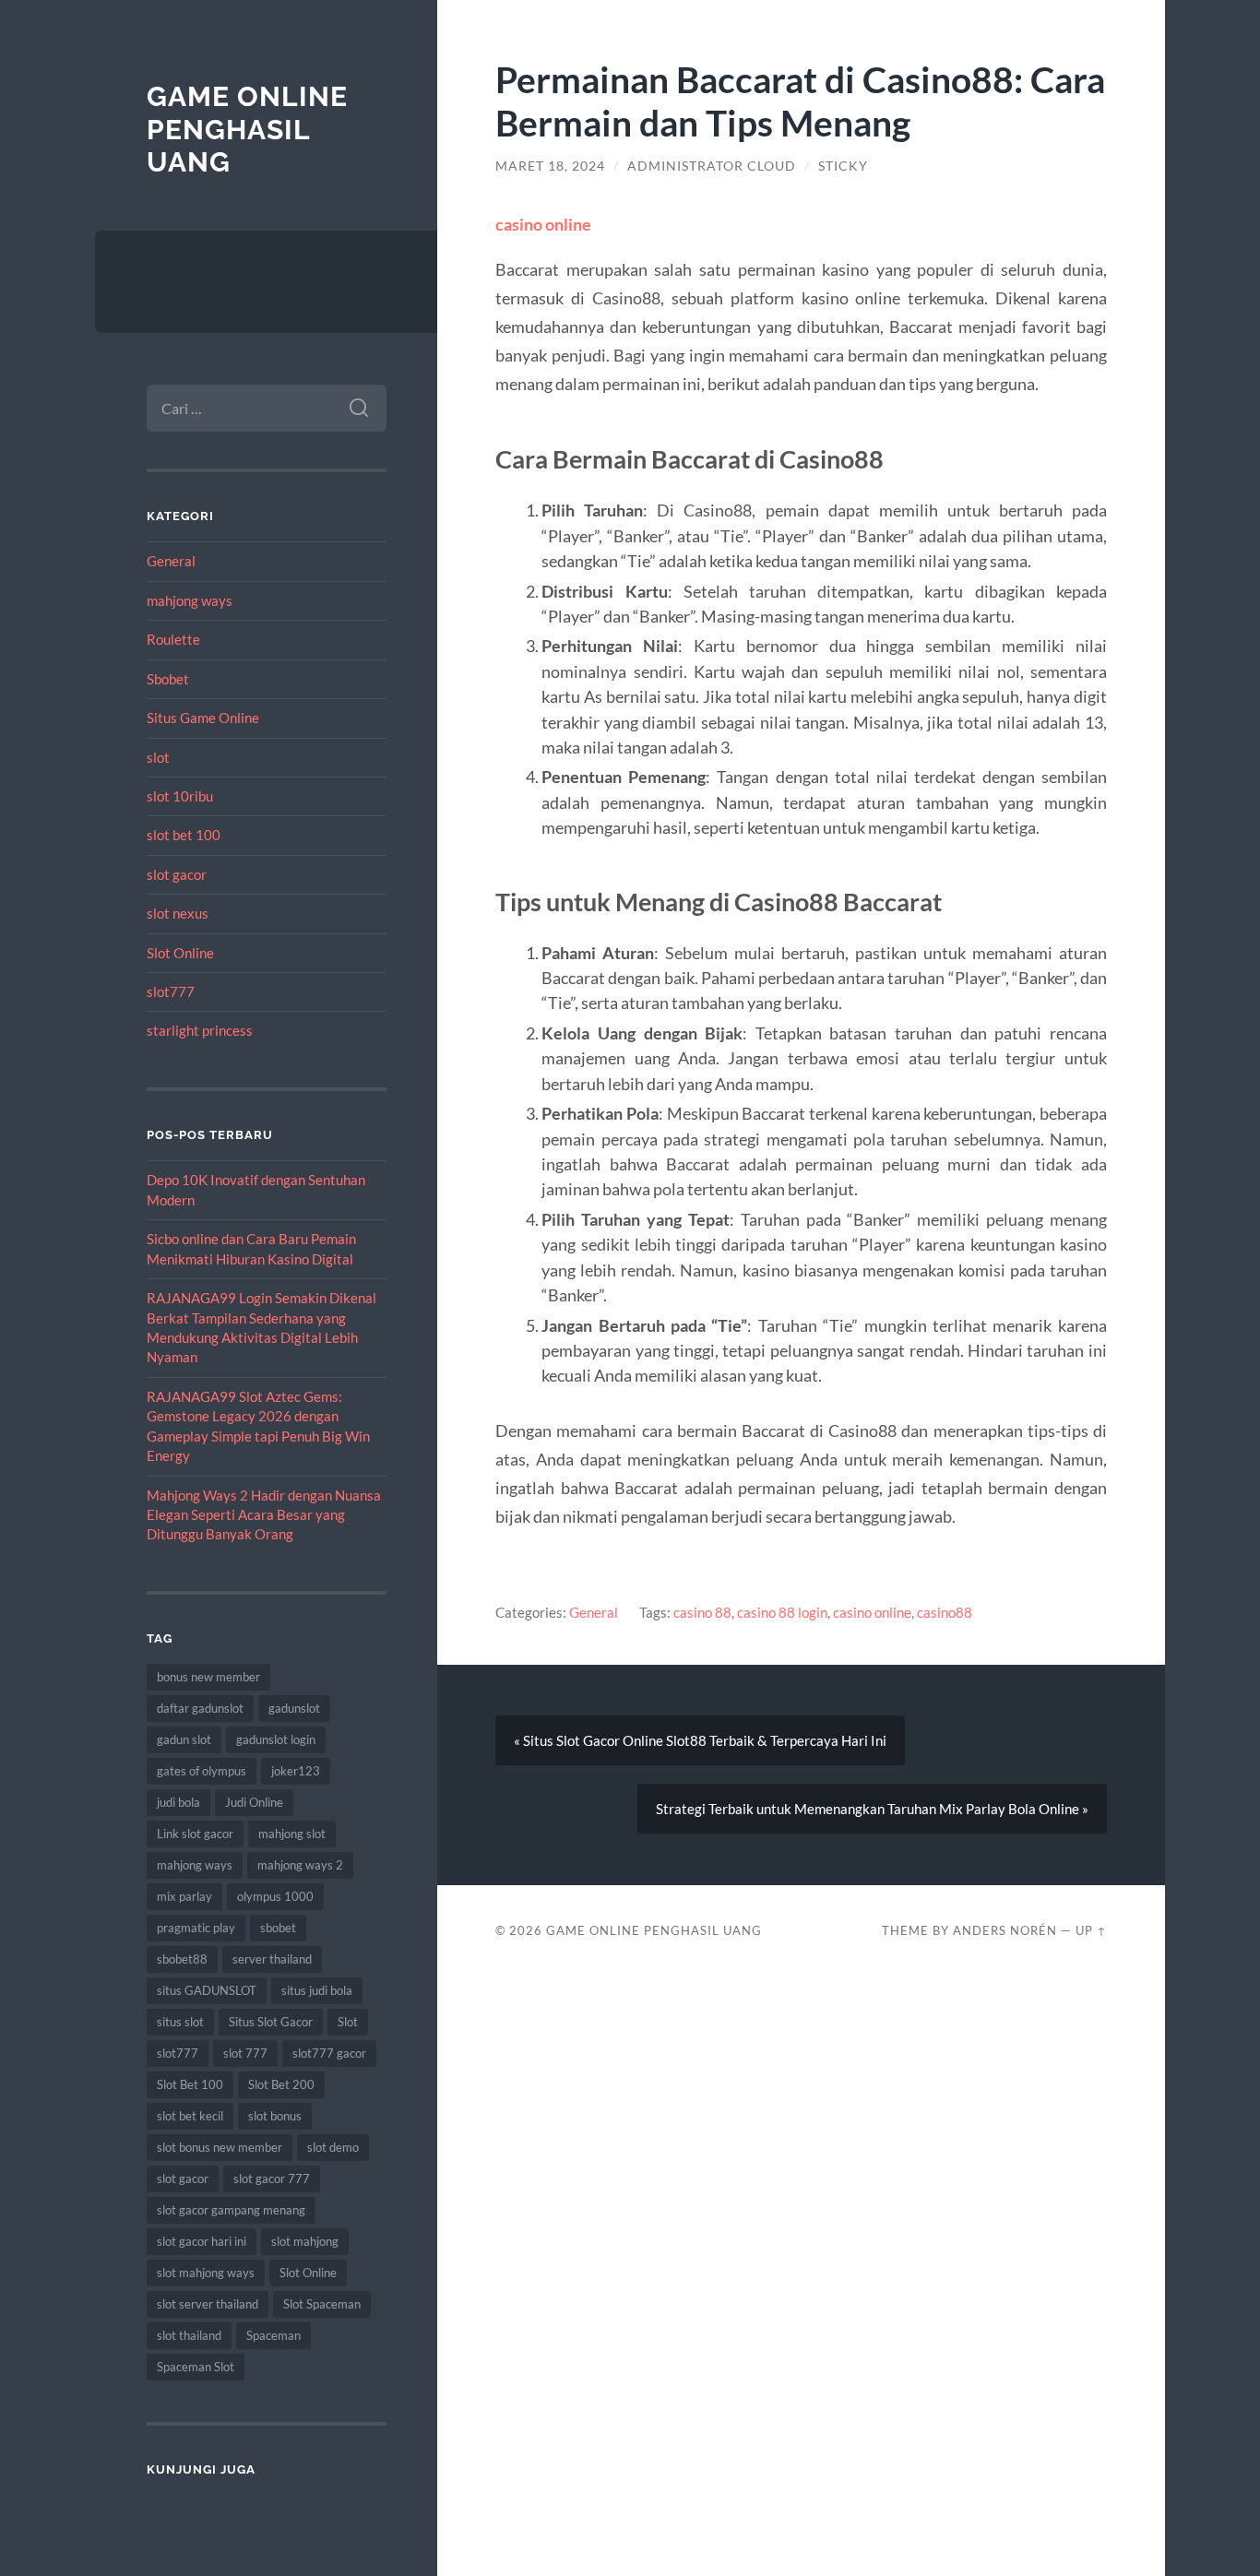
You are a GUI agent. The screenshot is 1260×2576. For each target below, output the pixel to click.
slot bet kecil (190, 2116)
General (171, 561)
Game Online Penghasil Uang (247, 129)
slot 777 (245, 2053)
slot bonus (275, 2116)
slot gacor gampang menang (231, 2210)
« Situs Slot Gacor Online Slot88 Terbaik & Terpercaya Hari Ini (700, 1740)
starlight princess (200, 1030)
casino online (543, 224)
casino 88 (702, 1612)
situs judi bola (317, 1990)
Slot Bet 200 (281, 2084)
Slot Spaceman (322, 2304)
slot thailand (189, 2335)
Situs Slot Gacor (271, 2022)
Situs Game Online (203, 718)
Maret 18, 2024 (550, 166)
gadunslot (294, 1708)
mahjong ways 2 (300, 1865)
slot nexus (178, 913)
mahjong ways (190, 600)
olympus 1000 (275, 1896)
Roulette (173, 639)
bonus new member (208, 1677)
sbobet (278, 1928)
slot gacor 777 (272, 2178)
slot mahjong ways (206, 2273)
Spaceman (273, 2335)
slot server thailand (208, 2304)
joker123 (296, 1771)
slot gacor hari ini (202, 2241)
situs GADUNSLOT (207, 1990)
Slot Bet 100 (190, 2084)
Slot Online (180, 953)
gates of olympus (202, 1771)
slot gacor (177, 874)
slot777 (171, 991)
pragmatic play (196, 1928)
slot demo (333, 2147)
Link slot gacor (195, 1834)
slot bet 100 (184, 835)
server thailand (272, 1959)
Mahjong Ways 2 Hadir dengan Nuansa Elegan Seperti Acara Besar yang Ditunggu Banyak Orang (264, 1515)
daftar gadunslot (200, 1708)
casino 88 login (782, 1612)
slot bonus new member (220, 2147)
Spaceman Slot (196, 2367)
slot (158, 757)
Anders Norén (1005, 1930)
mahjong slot (292, 1834)
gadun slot (184, 1739)
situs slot (180, 2022)
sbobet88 (182, 1959)
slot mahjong (305, 2241)
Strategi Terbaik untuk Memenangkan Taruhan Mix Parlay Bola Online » (872, 1809)
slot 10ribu (180, 796)
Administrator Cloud (712, 166)
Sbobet (168, 679)
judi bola (178, 1802)
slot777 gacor (329, 2053)
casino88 (945, 1612)
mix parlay (184, 1896)
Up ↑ (1091, 1930)
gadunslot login (276, 1739)
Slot (348, 2022)
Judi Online (254, 1802)
